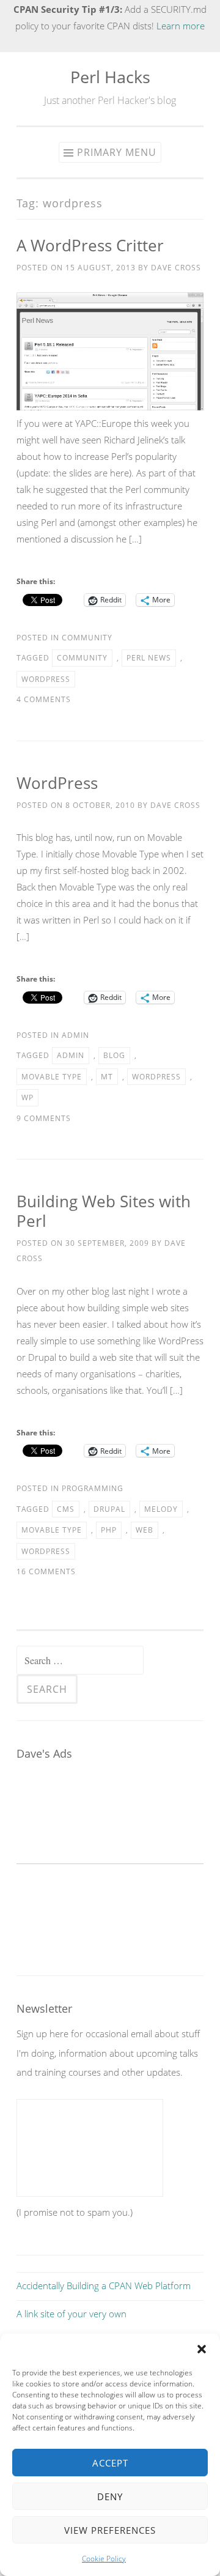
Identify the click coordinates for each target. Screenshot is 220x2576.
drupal (109, 1509)
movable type (52, 1077)
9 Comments (44, 1118)
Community (87, 638)
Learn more (181, 26)
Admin (75, 1035)
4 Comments (44, 699)
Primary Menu (117, 152)
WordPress (57, 783)
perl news (149, 658)
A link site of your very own (71, 2314)
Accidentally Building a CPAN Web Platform (104, 2285)
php (109, 1530)
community (82, 658)
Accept (110, 2463)
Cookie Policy (104, 2559)
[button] (202, 2349)
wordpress (46, 679)
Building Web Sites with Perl (104, 1211)
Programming (93, 1488)
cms (66, 1509)
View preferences (110, 2530)
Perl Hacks (110, 77)
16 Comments (46, 1571)
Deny (110, 2496)
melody (161, 1509)
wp (28, 1097)
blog (114, 1055)
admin (71, 1055)
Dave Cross (176, 268)
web (145, 1530)
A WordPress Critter (90, 245)
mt (107, 1077)
